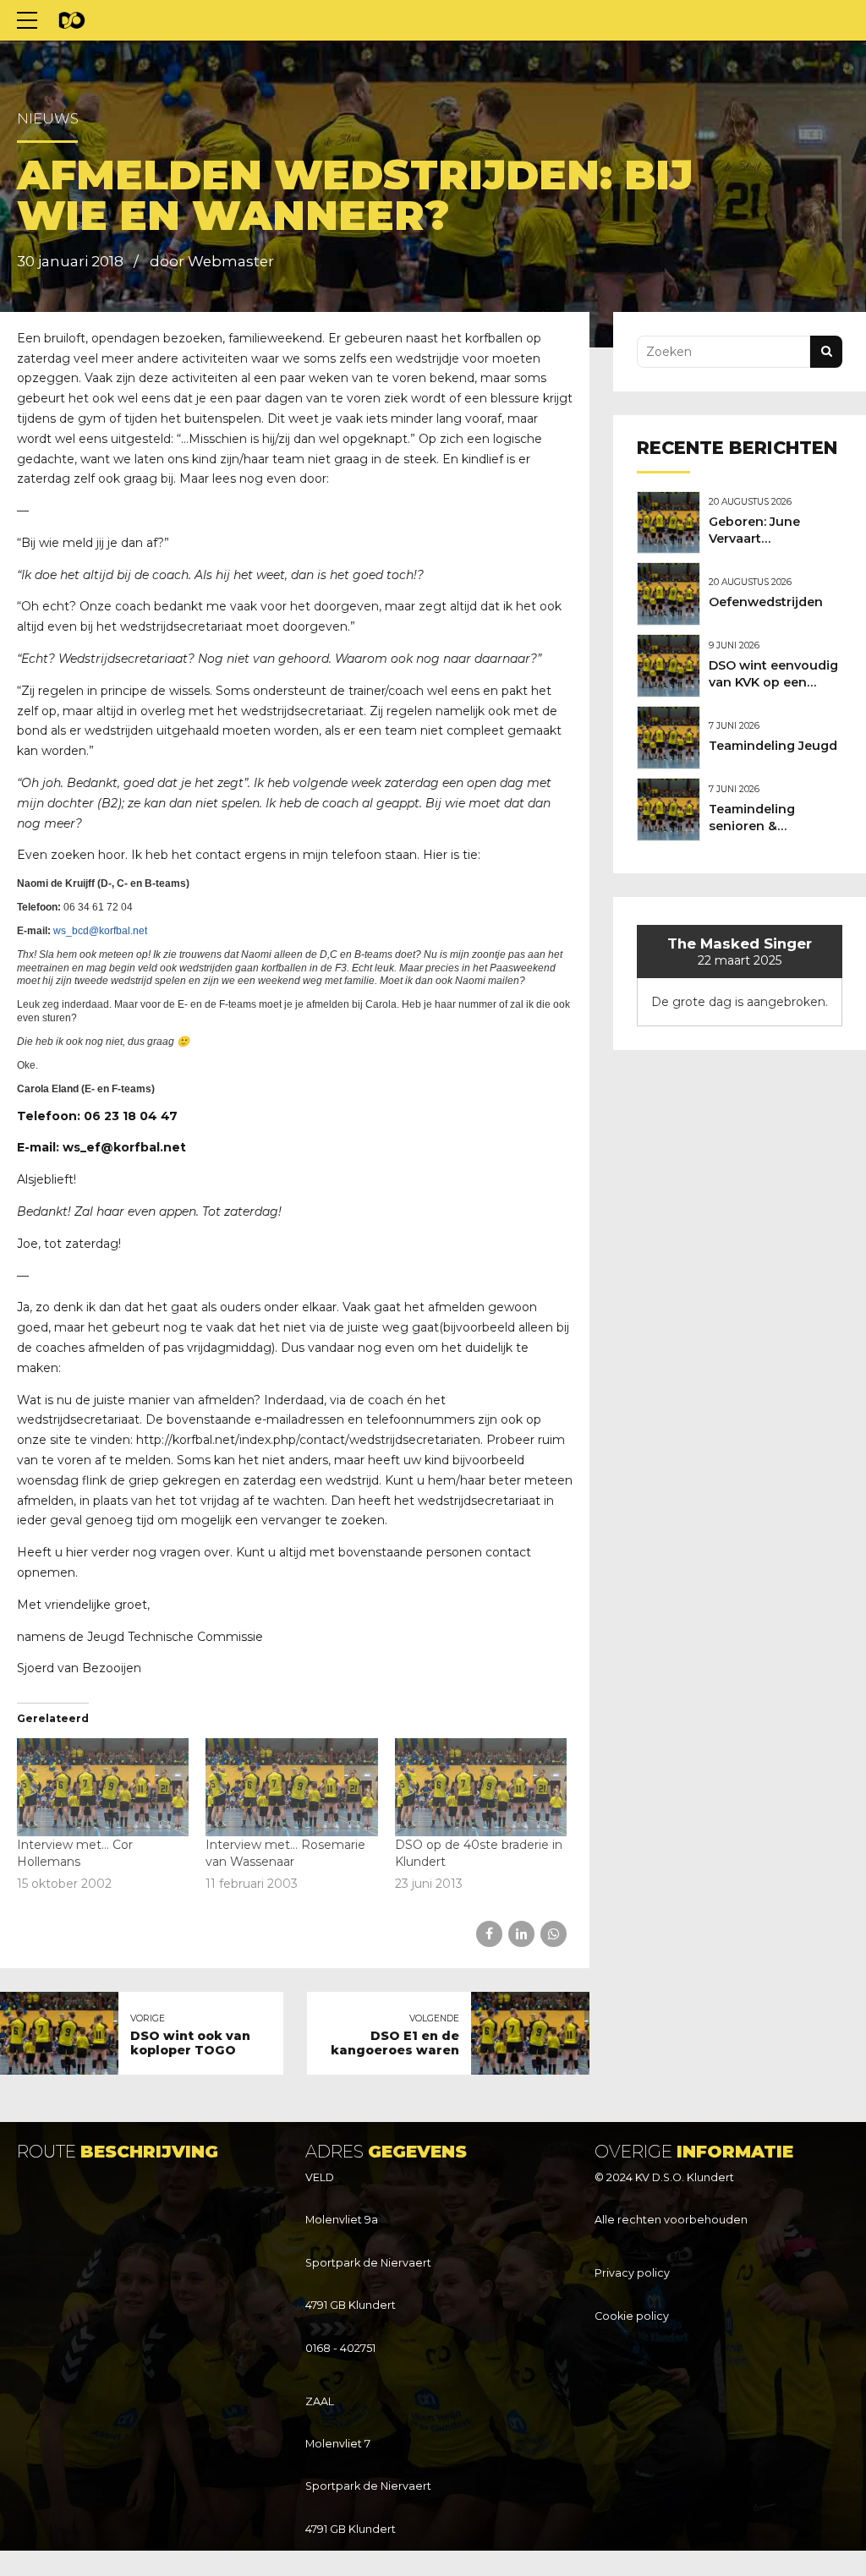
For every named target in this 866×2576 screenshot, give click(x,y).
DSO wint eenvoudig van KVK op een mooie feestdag (773, 682)
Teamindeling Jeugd (773, 746)
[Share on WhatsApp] (554, 1934)
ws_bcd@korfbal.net (100, 931)
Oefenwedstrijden (766, 602)
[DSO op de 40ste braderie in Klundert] (481, 1787)
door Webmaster (212, 261)
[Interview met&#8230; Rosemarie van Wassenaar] (291, 1787)
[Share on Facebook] (489, 1934)
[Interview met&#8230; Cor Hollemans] (103, 1787)
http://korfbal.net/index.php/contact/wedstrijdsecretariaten (308, 1440)
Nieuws (48, 118)
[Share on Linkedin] (521, 1934)
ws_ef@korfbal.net (124, 1147)
